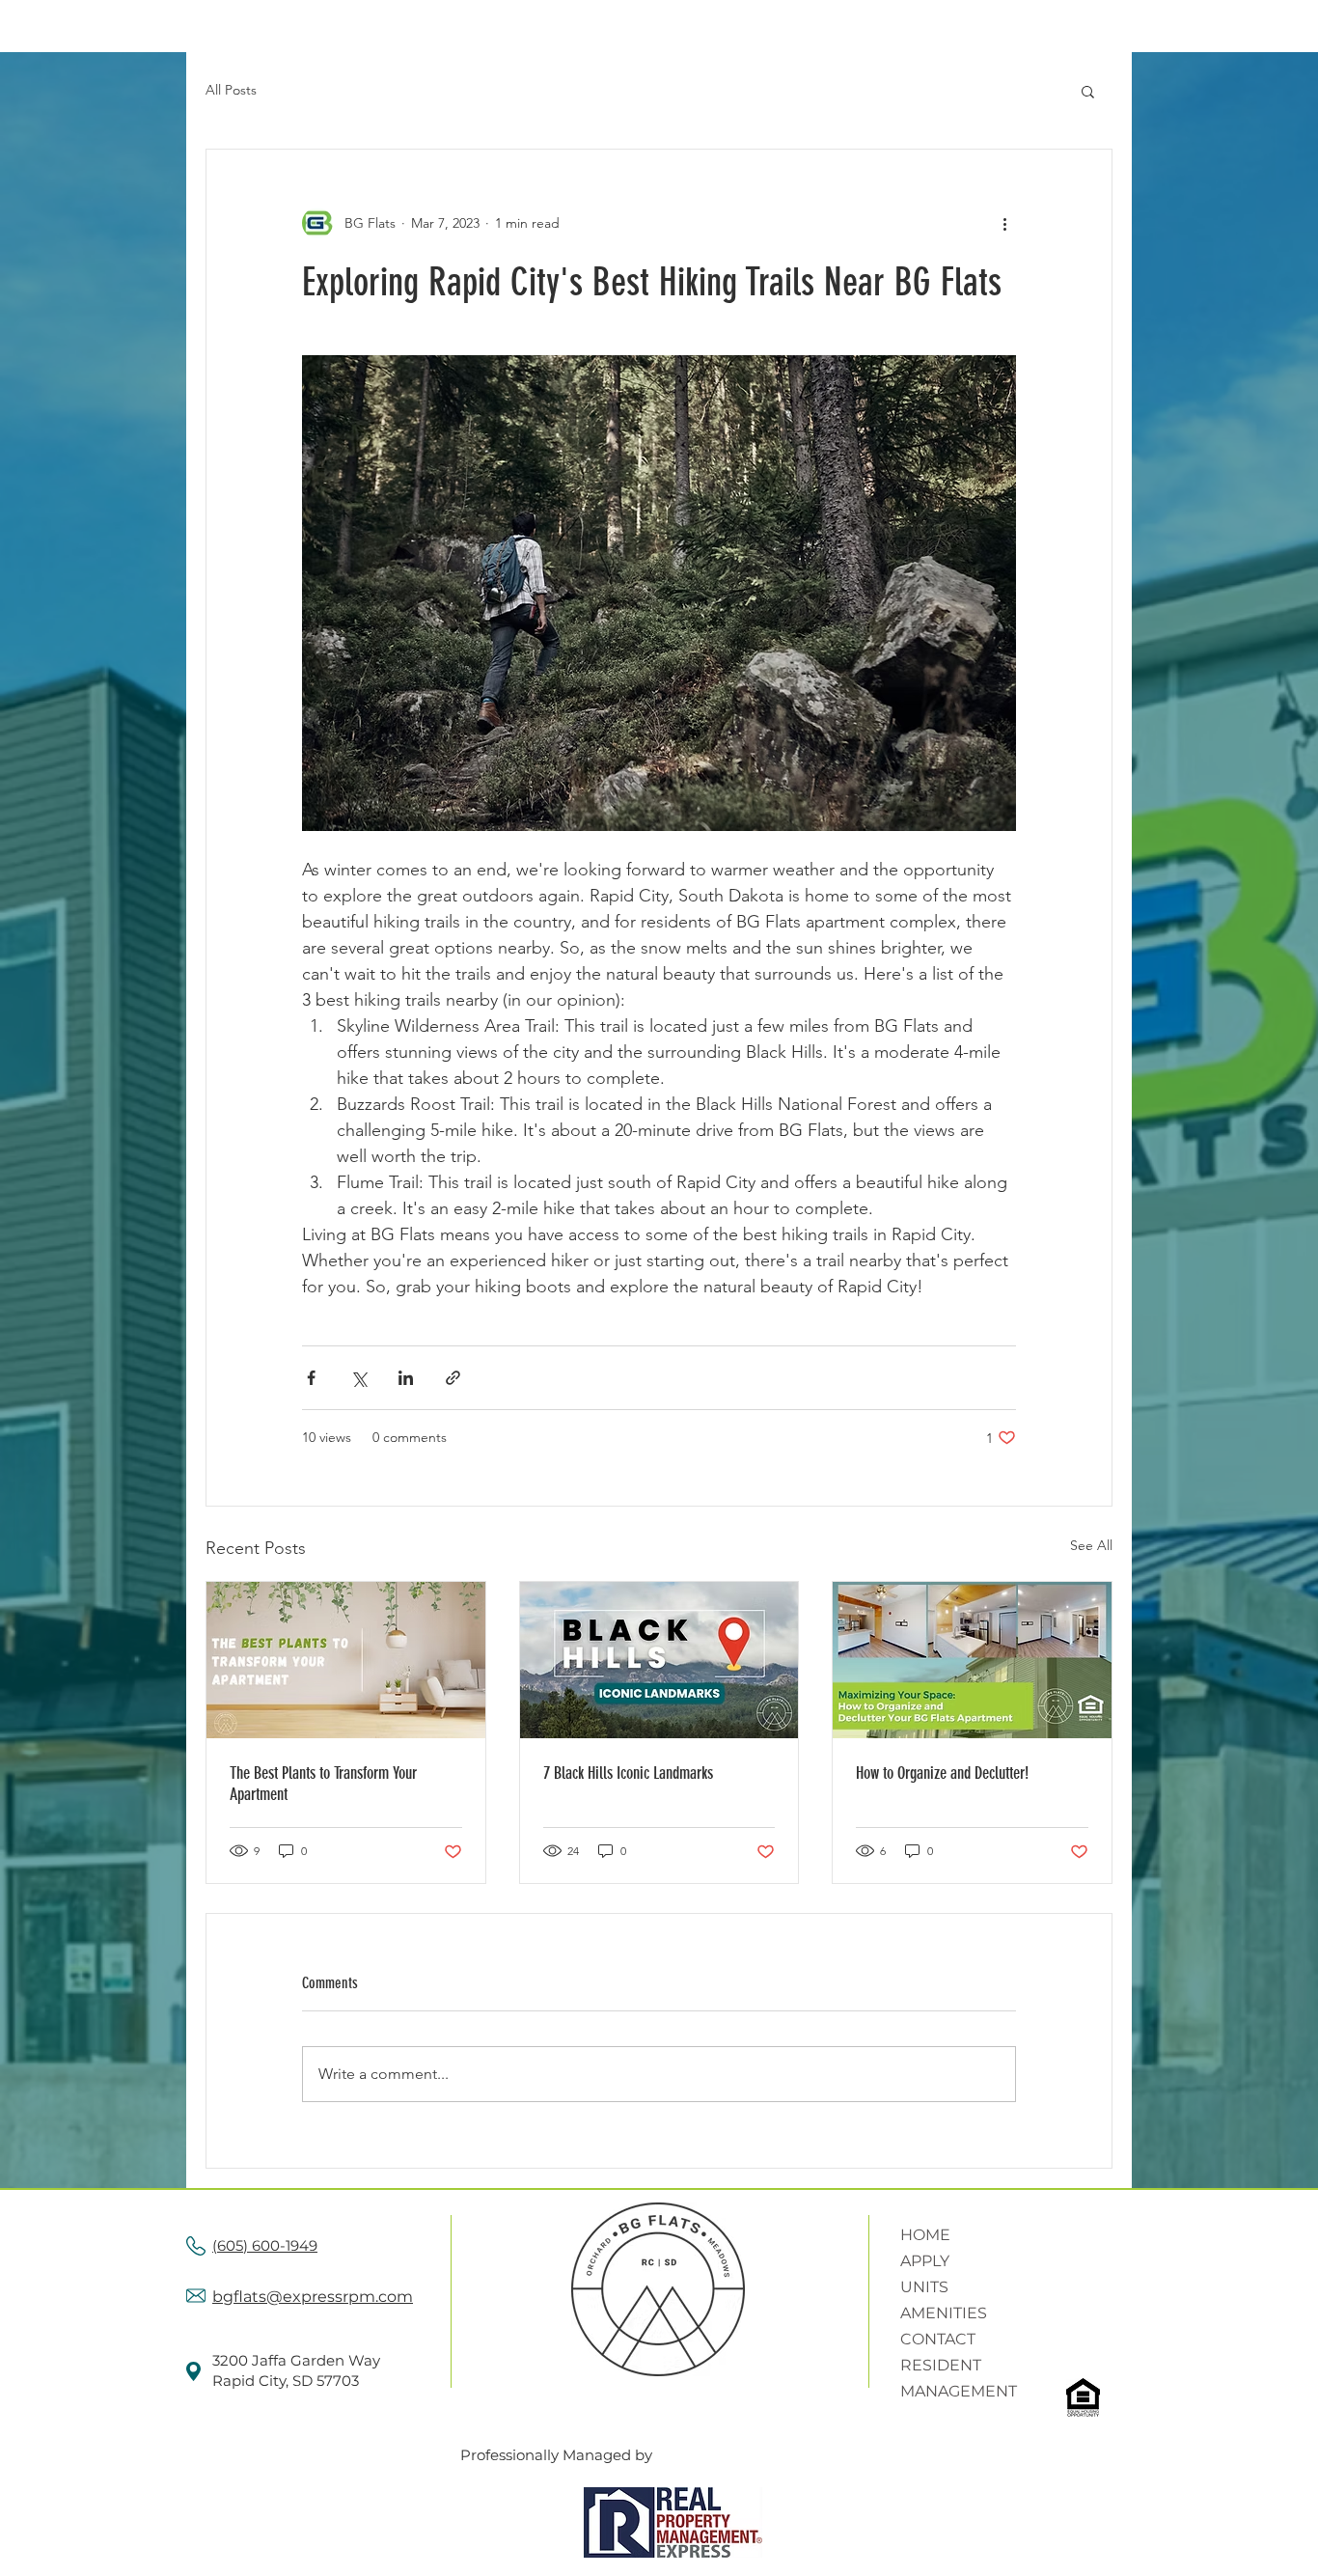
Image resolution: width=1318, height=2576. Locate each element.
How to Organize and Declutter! (942, 1773)
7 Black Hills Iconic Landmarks (628, 1773)
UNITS (924, 2287)
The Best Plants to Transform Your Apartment (323, 1784)
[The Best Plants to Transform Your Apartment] (346, 1660)
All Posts (231, 90)
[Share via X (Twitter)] (358, 1378)
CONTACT (938, 2339)
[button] (1088, 91)
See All (1091, 1545)
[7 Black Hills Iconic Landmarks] (659, 1660)
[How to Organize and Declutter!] (972, 1660)
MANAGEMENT (959, 2391)
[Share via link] (453, 1378)
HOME (925, 2235)
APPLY (925, 2261)
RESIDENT (941, 2365)
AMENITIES (944, 2313)
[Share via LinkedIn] (406, 1378)
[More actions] (1004, 223)
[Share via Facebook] (311, 1378)
